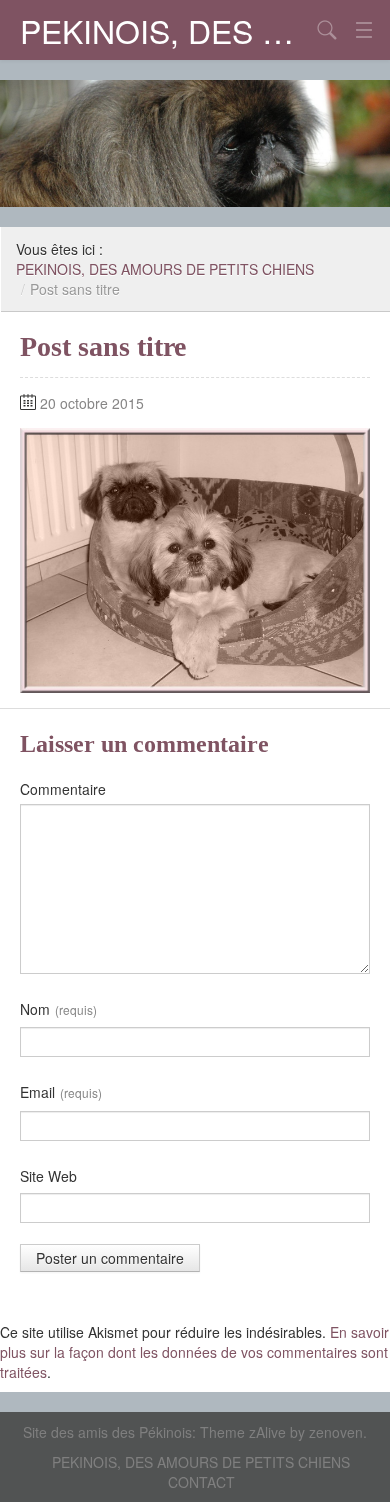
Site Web (48, 1176)
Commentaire (63, 789)
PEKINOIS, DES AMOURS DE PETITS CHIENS (165, 30)
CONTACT (201, 1482)
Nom (58, 1009)
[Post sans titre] (195, 558)
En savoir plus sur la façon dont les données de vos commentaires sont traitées (194, 1352)
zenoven (336, 1432)
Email (61, 1092)
